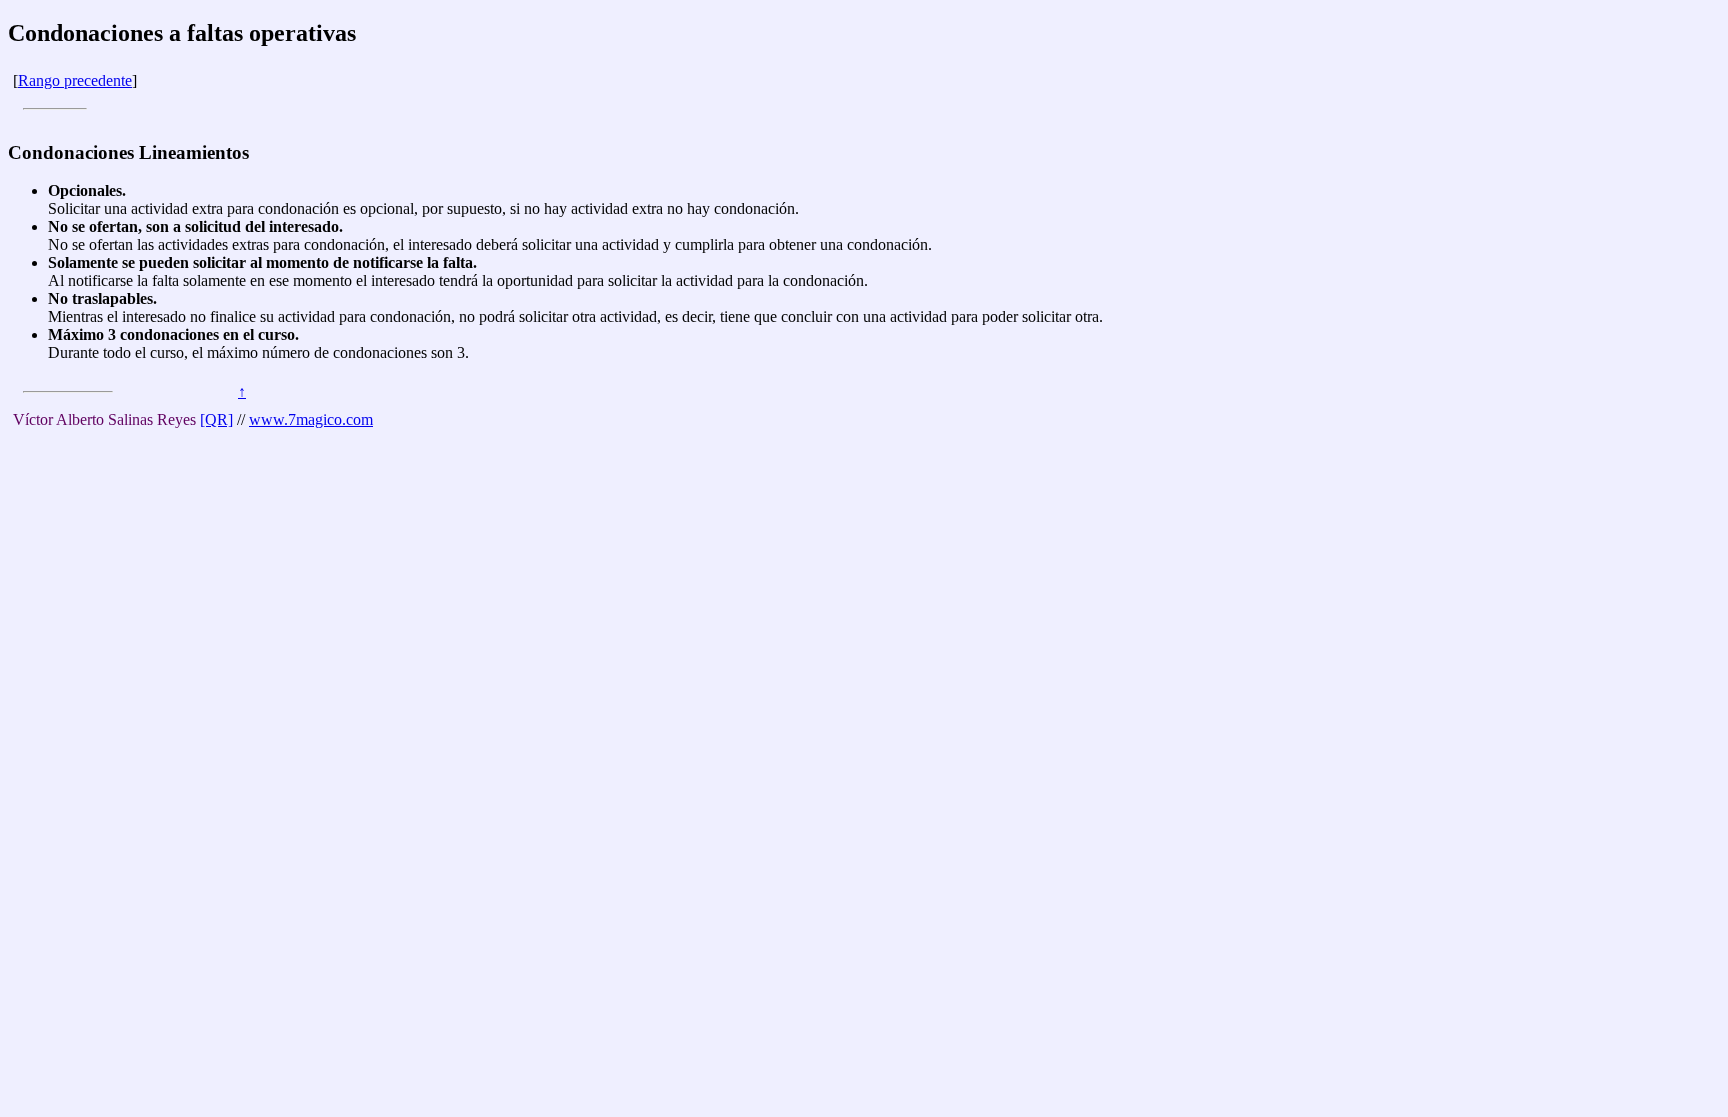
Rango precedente (75, 80)
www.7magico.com (311, 419)
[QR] (216, 419)
